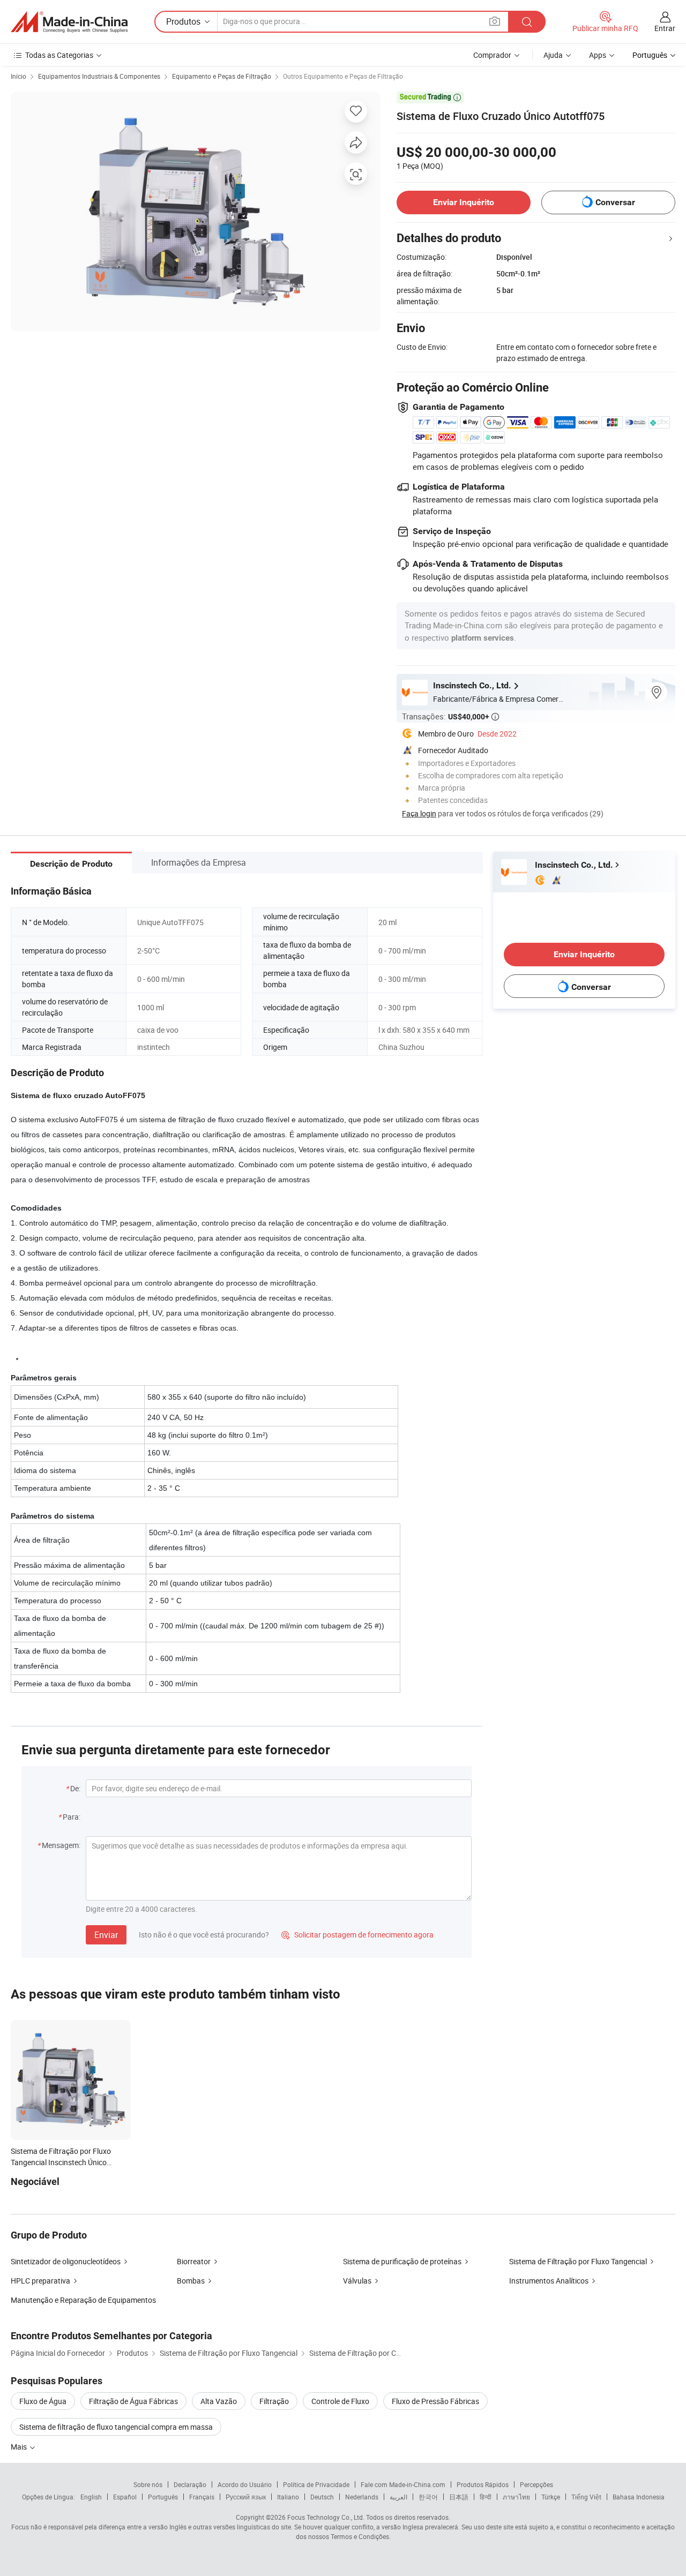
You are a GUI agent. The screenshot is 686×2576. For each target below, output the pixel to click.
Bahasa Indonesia (639, 2497)
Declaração (190, 2484)
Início (18, 76)
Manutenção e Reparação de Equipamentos (83, 2300)
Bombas (191, 2281)
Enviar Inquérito (464, 202)
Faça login (419, 813)
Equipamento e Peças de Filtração (222, 76)
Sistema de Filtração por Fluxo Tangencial (578, 2261)
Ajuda (553, 55)
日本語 (459, 2497)
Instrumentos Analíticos (549, 2281)
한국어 (428, 2497)
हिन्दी (486, 2497)
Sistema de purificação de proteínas (402, 2261)
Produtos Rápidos (483, 2484)
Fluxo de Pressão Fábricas (435, 2401)
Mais (20, 2447)
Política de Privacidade (316, 2484)
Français (202, 2497)
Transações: (450, 716)
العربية (398, 2497)
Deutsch (322, 2497)
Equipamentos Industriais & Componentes (99, 76)
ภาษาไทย (516, 2497)
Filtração (274, 2401)
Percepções (536, 2484)
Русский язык (246, 2497)
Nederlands (362, 2497)
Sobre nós (148, 2484)
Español (125, 2497)
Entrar (665, 28)
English (91, 2497)
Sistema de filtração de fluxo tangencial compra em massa (116, 2427)
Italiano (288, 2497)
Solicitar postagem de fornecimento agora (357, 1935)
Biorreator (194, 2261)
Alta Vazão (219, 2401)
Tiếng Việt (586, 2497)
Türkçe (551, 2497)
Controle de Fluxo (340, 2401)
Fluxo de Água (43, 2401)
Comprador (492, 55)
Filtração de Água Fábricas (133, 2401)
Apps (598, 55)
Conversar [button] (615, 202)
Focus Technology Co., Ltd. (326, 2517)
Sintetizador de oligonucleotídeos (66, 2261)
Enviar (106, 1935)
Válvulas (357, 2281)
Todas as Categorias (59, 55)
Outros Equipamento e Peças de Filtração (343, 76)
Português (163, 2497)
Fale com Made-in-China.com (403, 2484)
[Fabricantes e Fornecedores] (69, 22)
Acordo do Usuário (245, 2484)
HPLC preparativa (40, 2281)
